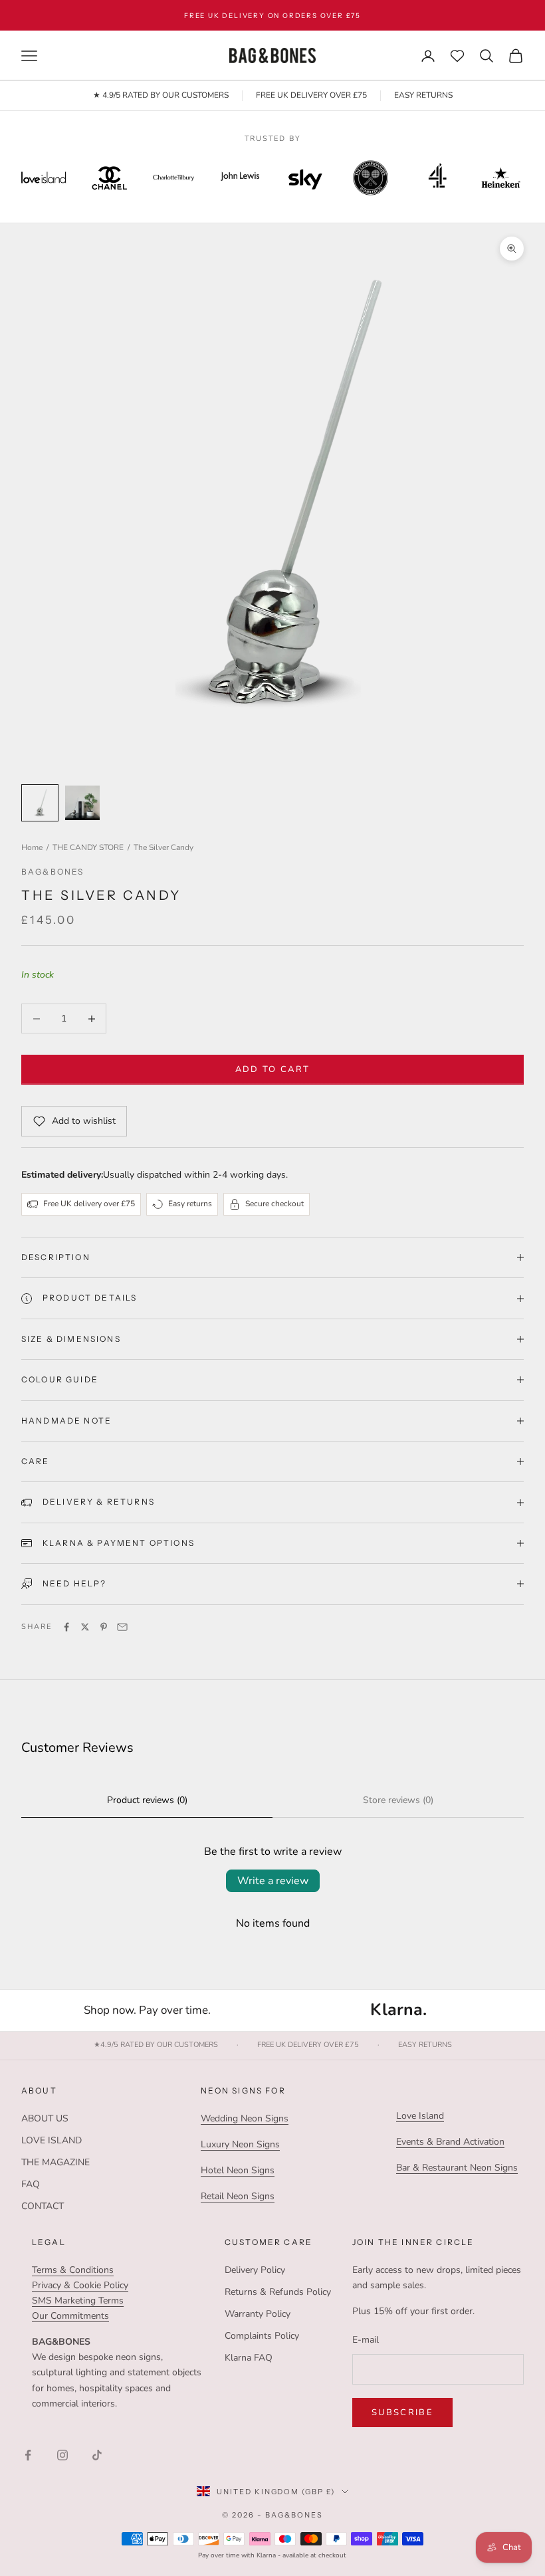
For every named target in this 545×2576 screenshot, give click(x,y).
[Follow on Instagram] (62, 2455)
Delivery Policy (255, 2270)
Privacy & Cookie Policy (80, 2285)
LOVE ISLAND (52, 2140)
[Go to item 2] (82, 803)
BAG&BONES (53, 872)
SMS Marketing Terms (78, 2301)
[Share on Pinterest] (104, 1627)
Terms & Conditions (73, 2270)
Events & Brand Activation (450, 2142)
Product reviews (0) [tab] (147, 1800)
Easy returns (425, 2045)
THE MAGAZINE (55, 2162)
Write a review (273, 1881)
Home (32, 847)
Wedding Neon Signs (245, 2118)
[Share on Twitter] (85, 1627)
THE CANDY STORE (88, 847)
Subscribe (402, 2413)
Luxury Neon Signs (240, 2144)
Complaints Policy (262, 2336)
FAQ (31, 2184)
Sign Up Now (419, 15)
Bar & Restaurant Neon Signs (457, 2168)
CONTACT (43, 2206)
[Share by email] (122, 1627)
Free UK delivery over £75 (308, 2045)
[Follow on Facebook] (28, 2455)
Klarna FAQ (249, 2358)
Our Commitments (70, 2316)
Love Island (420, 2116)
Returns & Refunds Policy (278, 2292)
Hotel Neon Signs (238, 2170)
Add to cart (273, 1069)
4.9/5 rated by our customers (156, 2045)
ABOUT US (45, 2118)
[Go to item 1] (40, 803)
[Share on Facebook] (66, 1627)
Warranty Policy (258, 2314)
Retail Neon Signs (238, 2196)
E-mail (366, 2340)
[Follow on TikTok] (97, 2455)
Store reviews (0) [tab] (398, 1800)
